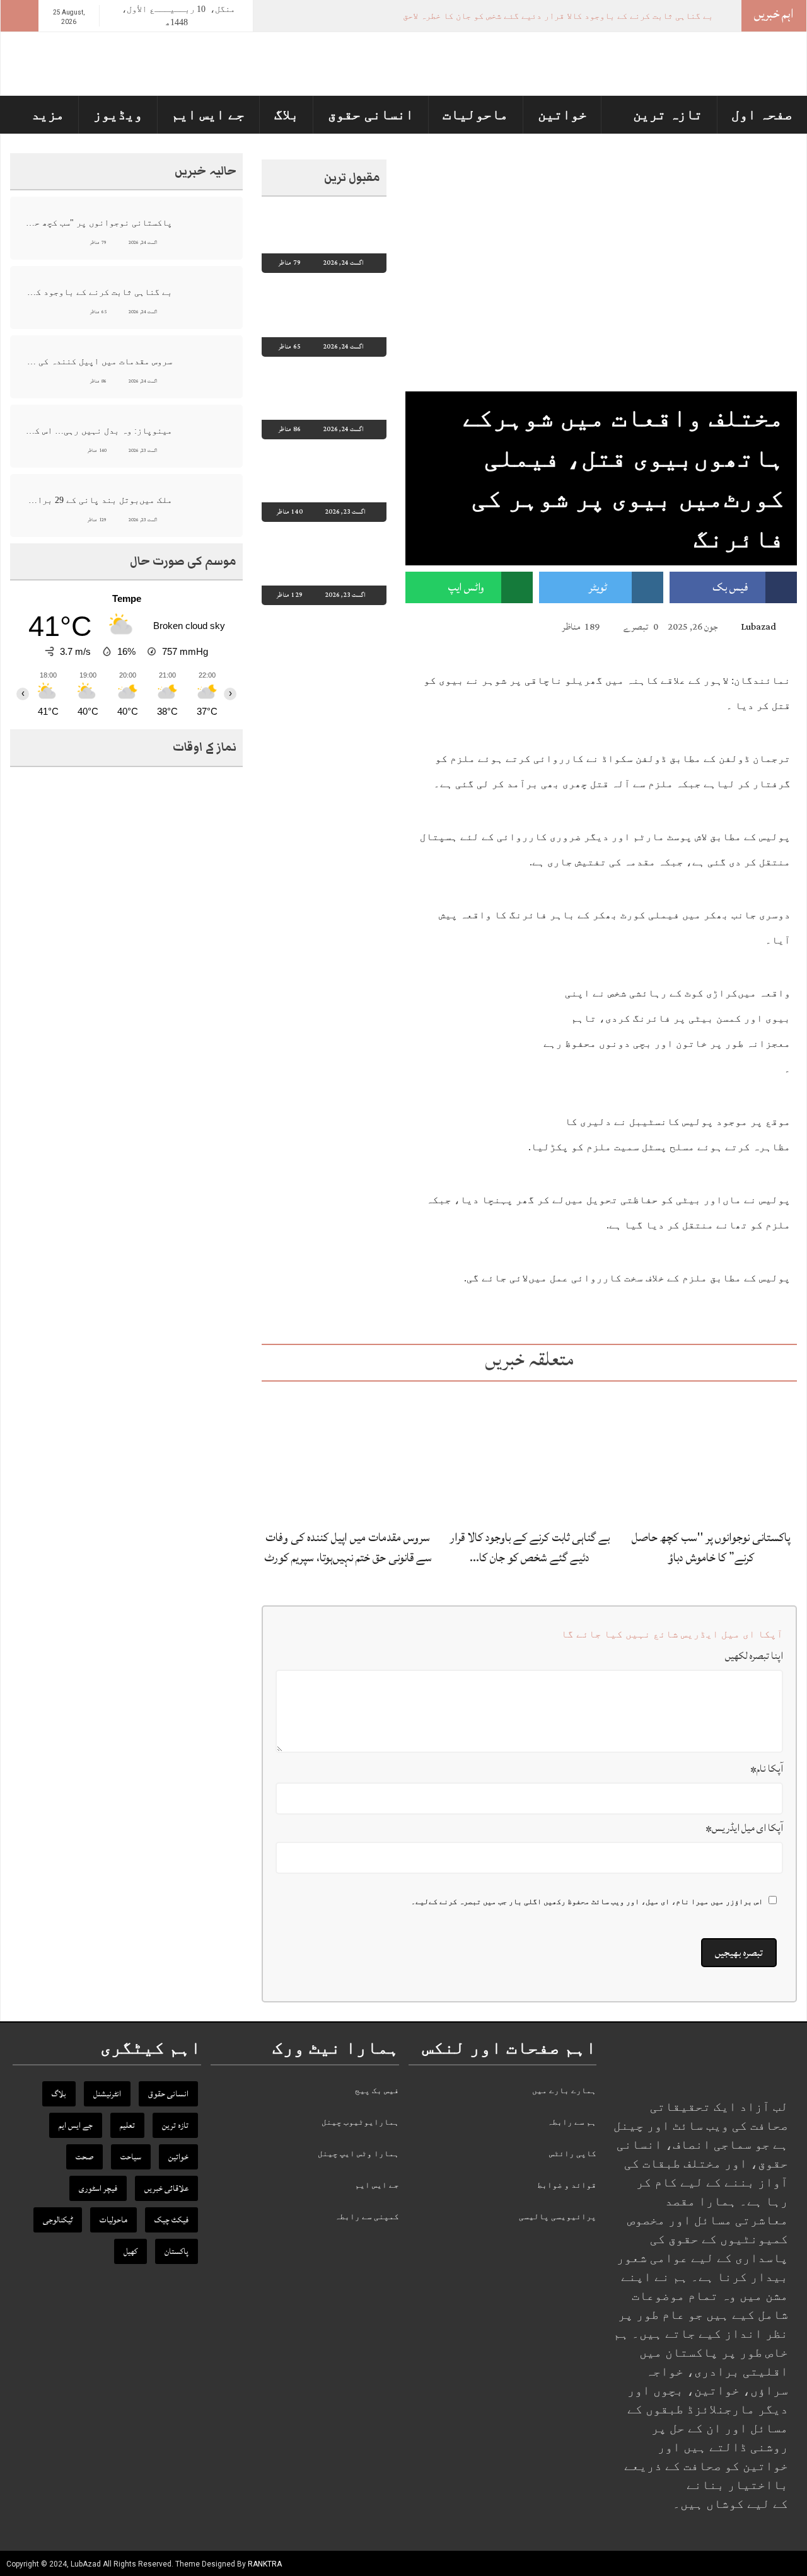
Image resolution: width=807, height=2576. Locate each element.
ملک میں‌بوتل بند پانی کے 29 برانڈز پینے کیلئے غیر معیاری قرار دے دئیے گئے (98, 500)
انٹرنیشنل (107, 2094)
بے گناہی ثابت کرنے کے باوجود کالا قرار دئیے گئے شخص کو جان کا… (530, 1547)
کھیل (131, 2251)
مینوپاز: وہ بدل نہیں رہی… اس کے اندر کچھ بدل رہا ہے (98, 431)
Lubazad (758, 627)
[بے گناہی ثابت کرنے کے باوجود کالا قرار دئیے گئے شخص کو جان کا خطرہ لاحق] (529, 1454)
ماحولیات (475, 114)
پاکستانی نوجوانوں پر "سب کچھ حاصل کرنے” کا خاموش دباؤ (711, 1547)
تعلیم (127, 2125)
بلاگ (287, 114)
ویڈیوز (118, 114)
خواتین (562, 114)
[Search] (20, 16)
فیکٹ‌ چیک (171, 2220)
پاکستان (177, 2251)
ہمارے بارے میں (564, 2090)
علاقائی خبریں (166, 2188)
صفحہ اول (762, 114)
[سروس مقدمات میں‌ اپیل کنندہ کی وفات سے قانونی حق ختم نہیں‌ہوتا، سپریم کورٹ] (348, 1454)
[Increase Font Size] (430, 626)
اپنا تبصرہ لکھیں (754, 1656)
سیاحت (131, 2157)
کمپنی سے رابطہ (367, 2216)
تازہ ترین (668, 114)
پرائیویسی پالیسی (558, 2216)
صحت (84, 2157)
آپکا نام (767, 1769)
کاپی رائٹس (573, 2153)
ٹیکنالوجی (58, 2220)
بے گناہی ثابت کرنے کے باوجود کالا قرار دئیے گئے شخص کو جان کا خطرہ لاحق (558, 16)
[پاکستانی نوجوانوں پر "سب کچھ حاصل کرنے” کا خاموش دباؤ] (711, 1454)
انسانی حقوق (371, 114)
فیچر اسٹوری (98, 2188)
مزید (48, 114)
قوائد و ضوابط (567, 2185)
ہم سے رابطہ (572, 2122)
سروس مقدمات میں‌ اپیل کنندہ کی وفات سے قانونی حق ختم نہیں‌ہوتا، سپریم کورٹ (348, 1547)
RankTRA (265, 2564)
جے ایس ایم (208, 114)
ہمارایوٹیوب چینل (360, 2122)
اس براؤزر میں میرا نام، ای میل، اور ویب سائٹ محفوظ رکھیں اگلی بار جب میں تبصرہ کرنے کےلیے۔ (587, 1902)
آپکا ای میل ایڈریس (744, 1828)
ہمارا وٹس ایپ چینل (358, 2153)
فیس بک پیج (377, 2090)
